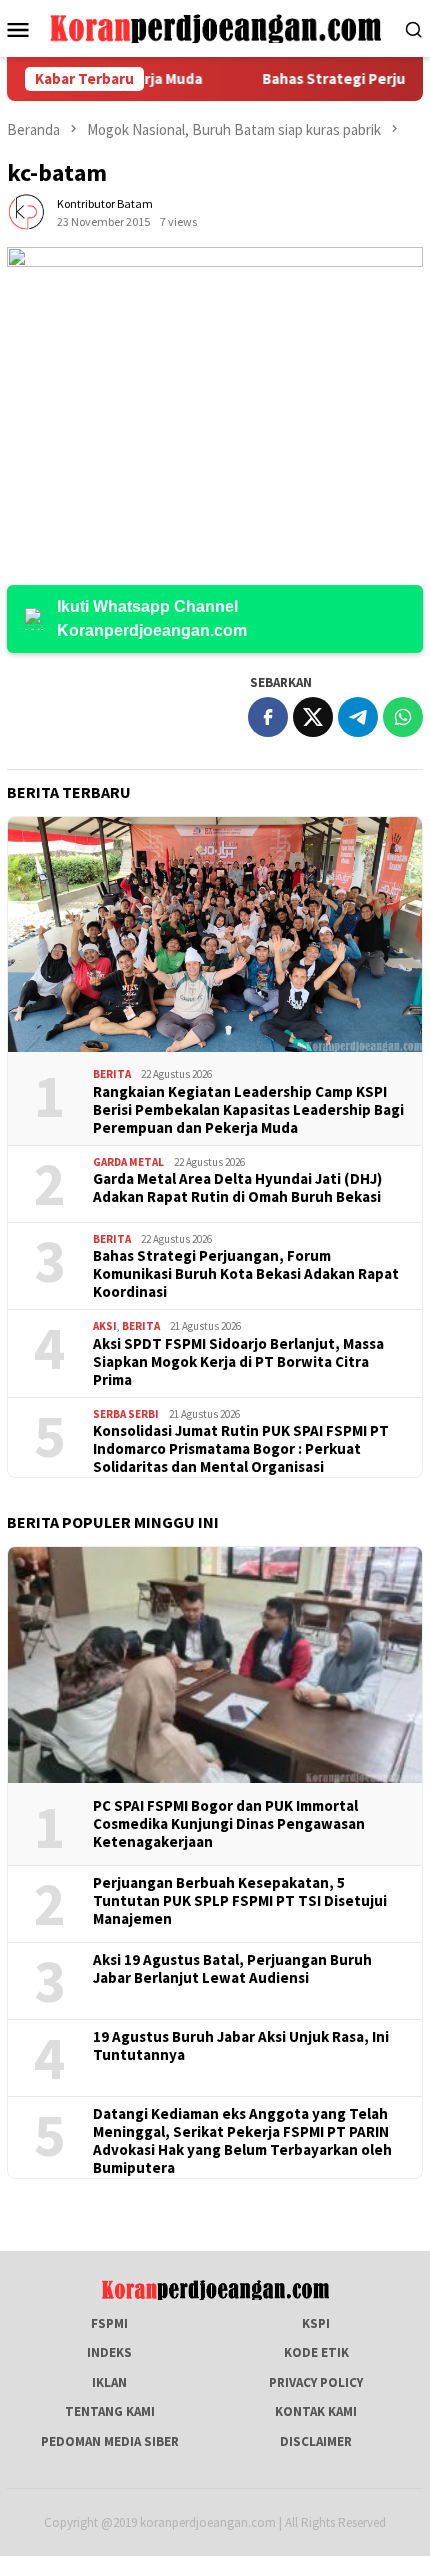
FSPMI (109, 2323)
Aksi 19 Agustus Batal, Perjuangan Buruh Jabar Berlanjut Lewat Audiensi (232, 1969)
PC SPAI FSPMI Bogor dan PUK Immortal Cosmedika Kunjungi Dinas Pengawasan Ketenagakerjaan (229, 1824)
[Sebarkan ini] (268, 717)
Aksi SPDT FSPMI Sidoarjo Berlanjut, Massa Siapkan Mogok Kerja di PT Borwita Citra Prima (238, 1362)
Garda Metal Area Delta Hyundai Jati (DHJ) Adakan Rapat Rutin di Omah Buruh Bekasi (237, 1188)
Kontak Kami (316, 2411)
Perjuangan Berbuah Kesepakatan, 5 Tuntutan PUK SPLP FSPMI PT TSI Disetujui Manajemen (240, 1901)
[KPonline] (215, 27)
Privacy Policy (316, 2382)
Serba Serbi (126, 1414)
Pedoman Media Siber (110, 2441)
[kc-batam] (215, 395)
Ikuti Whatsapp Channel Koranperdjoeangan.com (152, 618)
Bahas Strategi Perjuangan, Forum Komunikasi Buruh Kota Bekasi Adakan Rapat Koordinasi (246, 1274)
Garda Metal (128, 1162)
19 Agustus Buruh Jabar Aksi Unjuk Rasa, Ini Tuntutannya (241, 2046)
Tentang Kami (110, 2411)
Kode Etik (316, 2352)
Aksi (105, 1326)
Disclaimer (316, 2441)
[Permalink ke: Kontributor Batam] (27, 211)
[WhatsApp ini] (403, 717)
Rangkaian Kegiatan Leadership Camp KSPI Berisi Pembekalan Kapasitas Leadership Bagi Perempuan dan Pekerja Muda (248, 1110)
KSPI (316, 2323)
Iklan (109, 2382)
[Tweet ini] (313, 717)
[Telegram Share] (358, 717)
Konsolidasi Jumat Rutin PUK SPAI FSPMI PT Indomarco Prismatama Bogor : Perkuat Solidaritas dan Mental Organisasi (241, 1449)
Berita (112, 1074)
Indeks (109, 2352)
